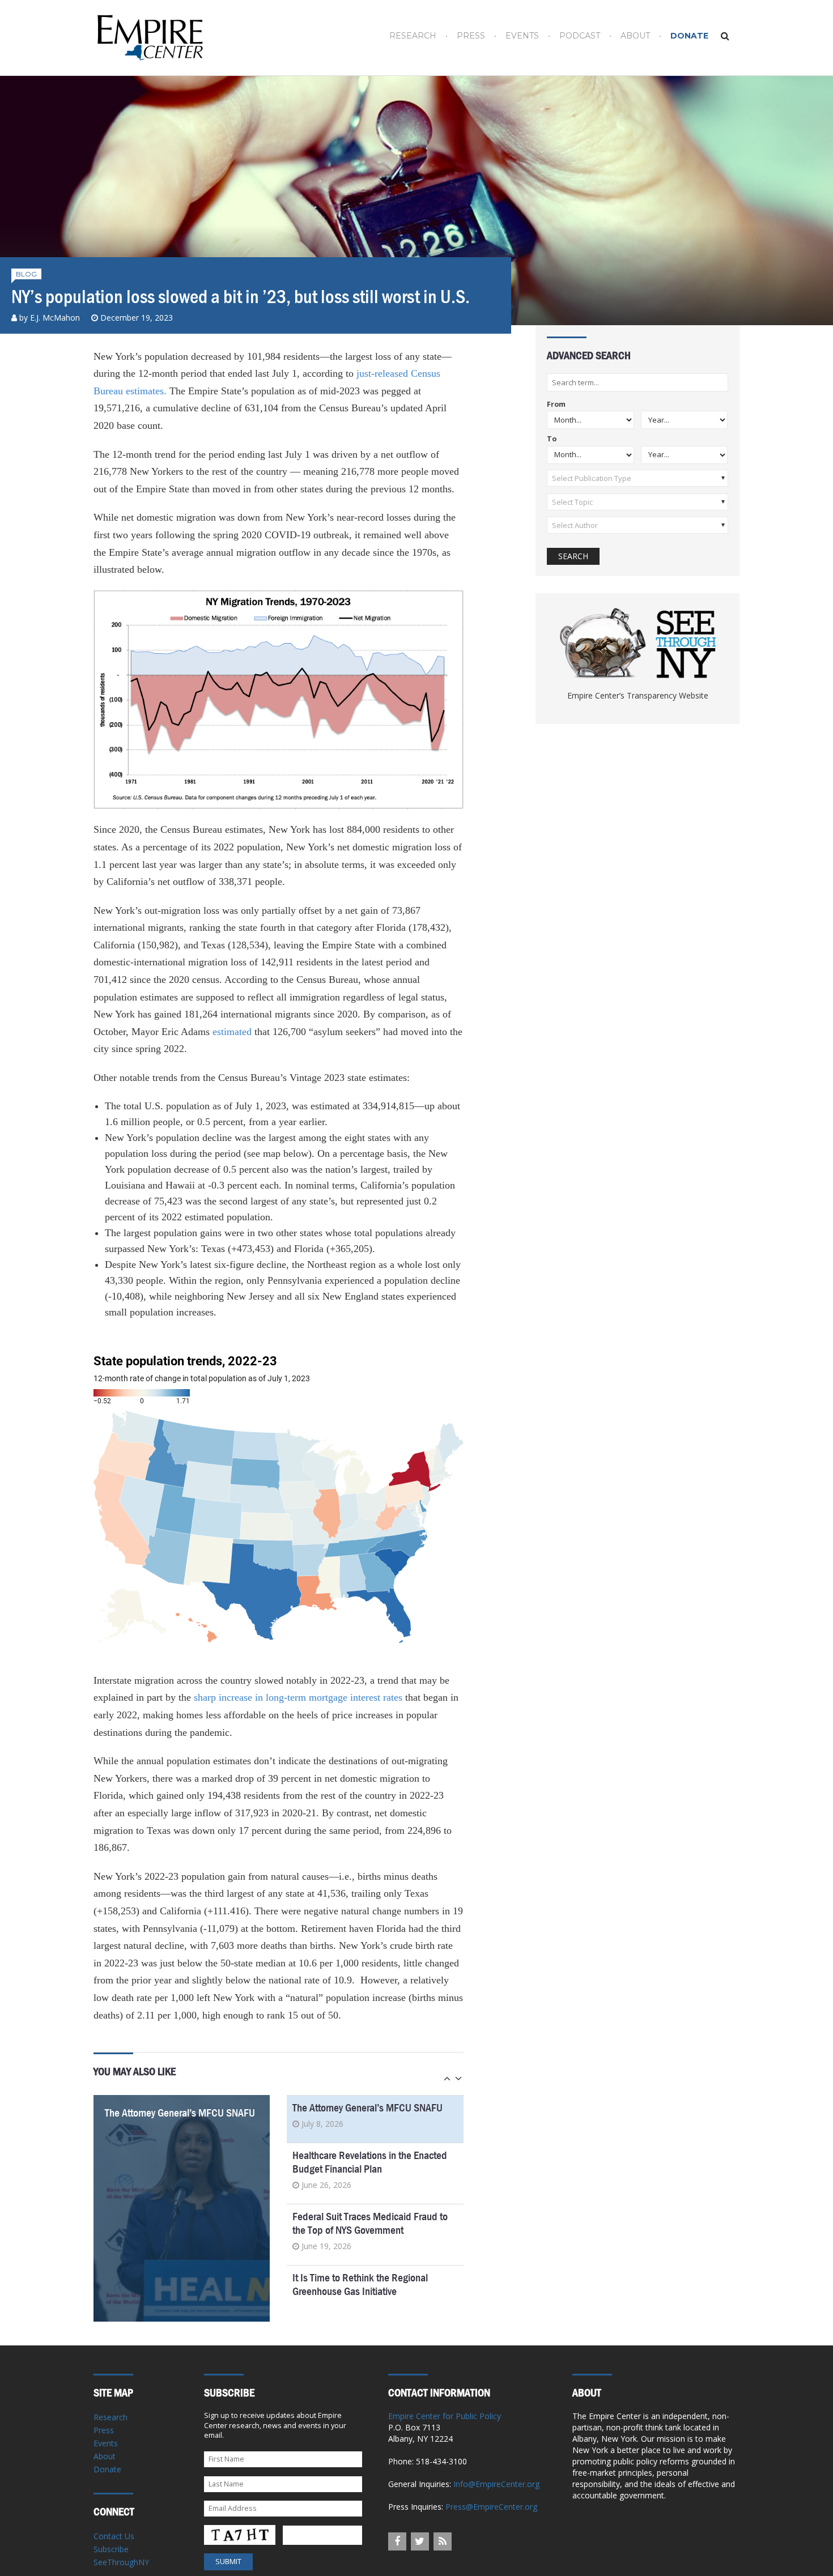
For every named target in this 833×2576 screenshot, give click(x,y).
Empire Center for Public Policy (445, 2416)
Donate (689, 36)
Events (522, 36)
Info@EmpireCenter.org (496, 2484)
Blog (26, 274)
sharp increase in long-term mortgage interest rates (298, 1697)
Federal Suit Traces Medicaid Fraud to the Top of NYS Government (370, 2223)
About (635, 36)
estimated (232, 1032)
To (552, 439)
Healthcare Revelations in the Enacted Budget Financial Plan (370, 2162)
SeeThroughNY (121, 2562)
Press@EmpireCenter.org (491, 2507)
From (556, 405)
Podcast (580, 36)
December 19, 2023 (137, 318)
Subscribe (111, 2549)
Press (471, 36)
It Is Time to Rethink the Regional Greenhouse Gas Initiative (360, 2285)
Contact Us (114, 2536)
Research (413, 36)
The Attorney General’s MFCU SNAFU (180, 2113)
